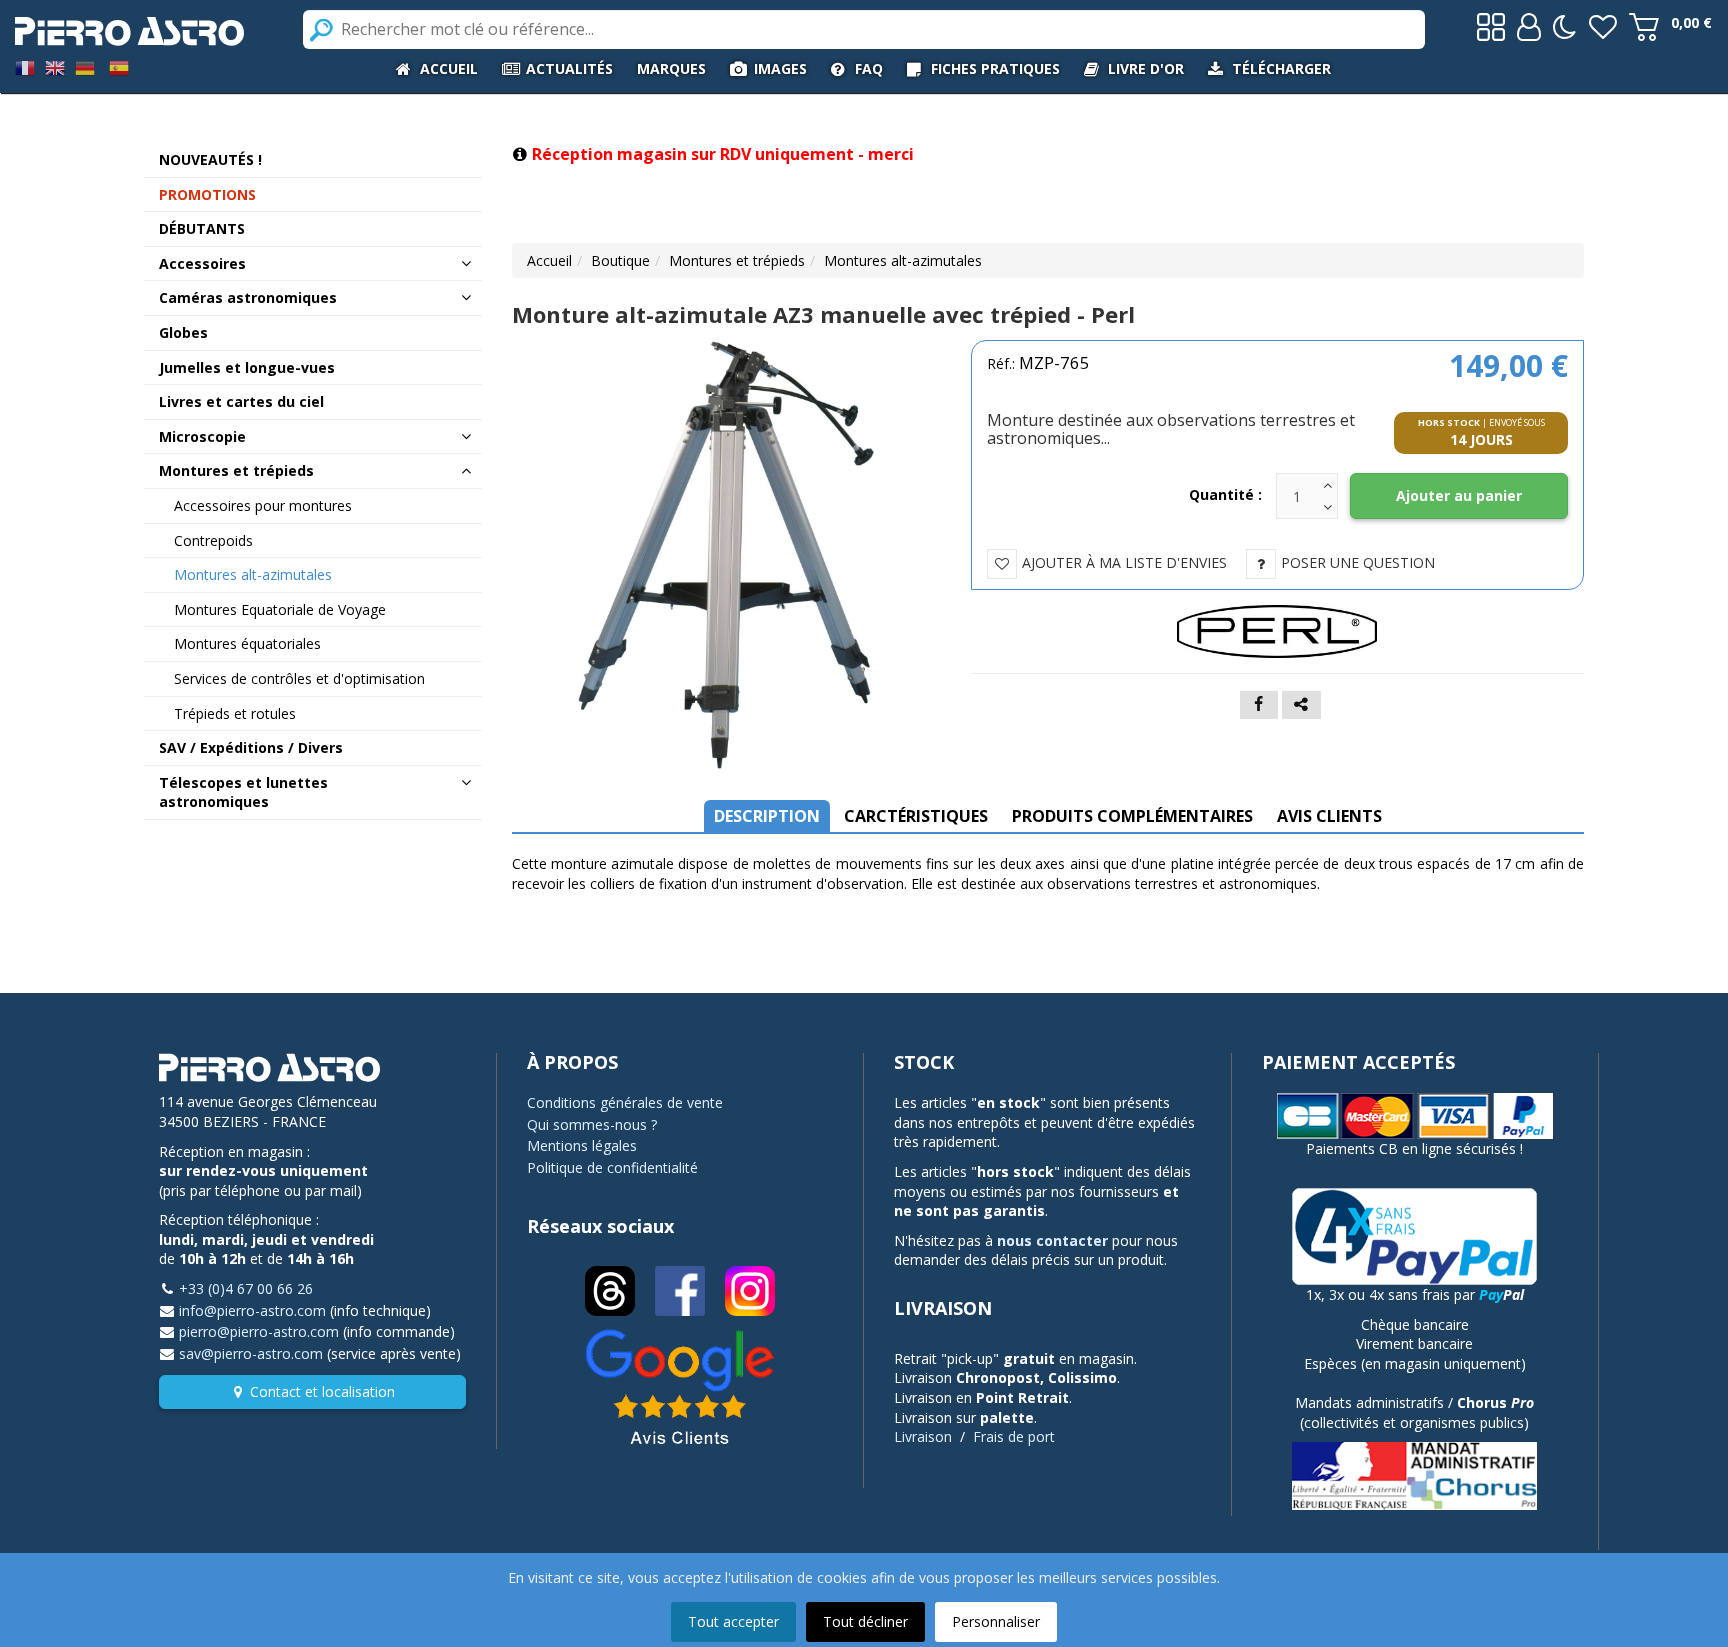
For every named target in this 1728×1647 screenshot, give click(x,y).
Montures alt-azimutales (903, 260)
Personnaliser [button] (996, 1621)
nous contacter (1052, 1240)
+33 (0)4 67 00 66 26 (246, 1288)
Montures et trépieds (737, 260)
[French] (25, 66)
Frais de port (1014, 1436)
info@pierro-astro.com (252, 1310)
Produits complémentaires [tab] (1132, 816)
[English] (55, 66)
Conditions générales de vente (625, 1102)
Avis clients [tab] (1329, 816)
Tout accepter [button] (733, 1621)
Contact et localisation (322, 1391)
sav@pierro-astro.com (251, 1353)
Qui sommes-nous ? (592, 1124)
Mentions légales (582, 1145)
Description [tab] (767, 816)
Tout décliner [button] (865, 1621)
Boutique (620, 260)
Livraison (923, 1436)
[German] (85, 66)
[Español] (119, 66)
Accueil (549, 260)
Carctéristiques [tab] (916, 816)
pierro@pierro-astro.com (259, 1331)
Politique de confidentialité (612, 1167)
